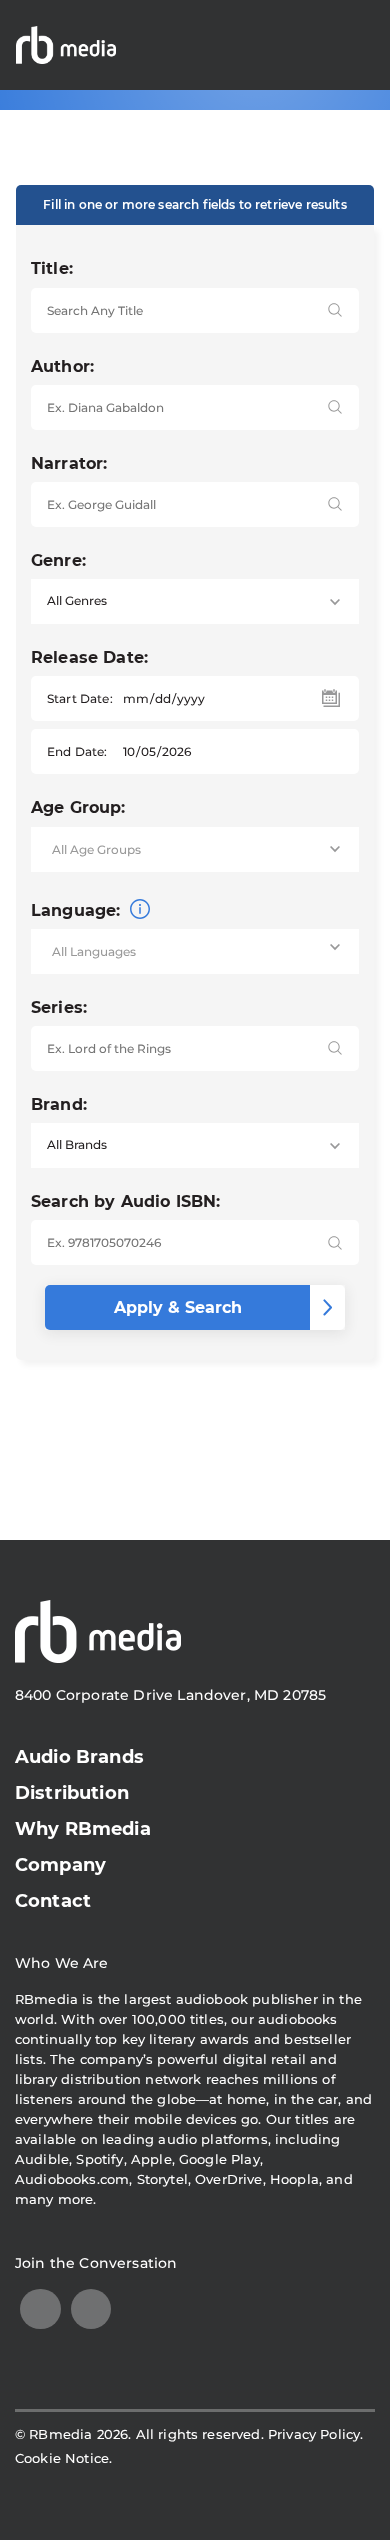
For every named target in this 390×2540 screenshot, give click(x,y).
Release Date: (89, 657)
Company (60, 1865)
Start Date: (80, 698)
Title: (52, 268)
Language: (78, 910)
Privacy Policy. (315, 2434)
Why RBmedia (83, 1829)
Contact (53, 1901)
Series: (59, 1007)
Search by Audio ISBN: (125, 1201)
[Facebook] (91, 2309)
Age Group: (78, 807)
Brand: (59, 1104)
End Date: (77, 751)
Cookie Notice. (63, 2458)
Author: (62, 366)
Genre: (58, 560)
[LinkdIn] (40, 2309)
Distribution (72, 1793)
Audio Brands (79, 1757)
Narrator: (69, 463)
